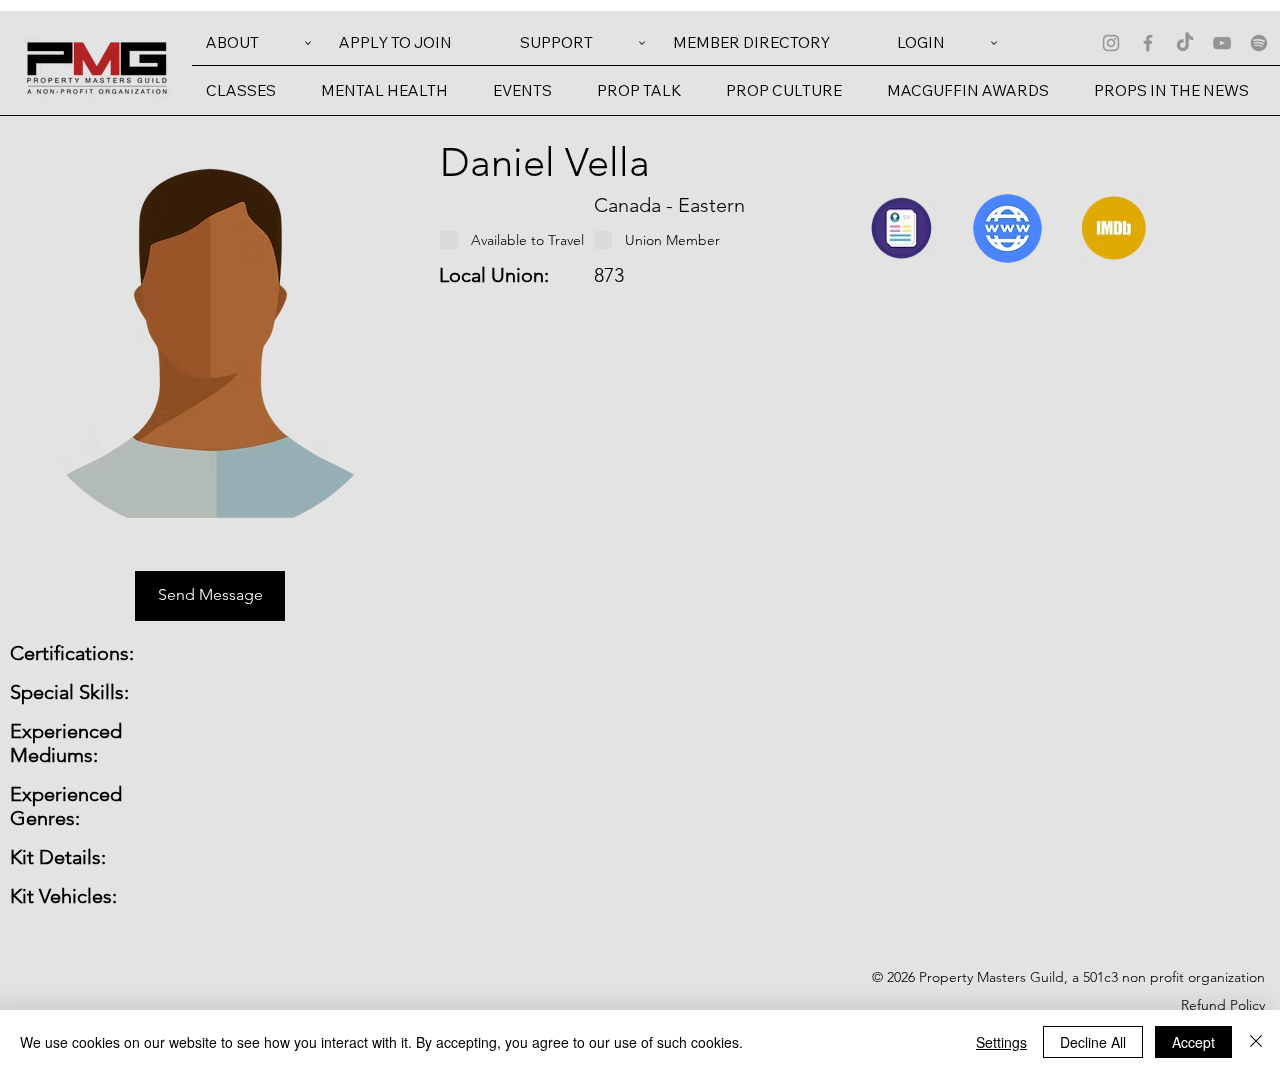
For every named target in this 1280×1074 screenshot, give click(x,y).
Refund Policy (1223, 1005)
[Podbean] (1259, 43)
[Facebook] (1148, 43)
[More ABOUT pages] (308, 43)
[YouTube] (1222, 43)
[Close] (1256, 1042)
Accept (1193, 1042)
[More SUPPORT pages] (642, 43)
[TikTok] (1185, 43)
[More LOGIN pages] (994, 43)
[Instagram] (1111, 43)
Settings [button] (1001, 1042)
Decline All (1093, 1042)
